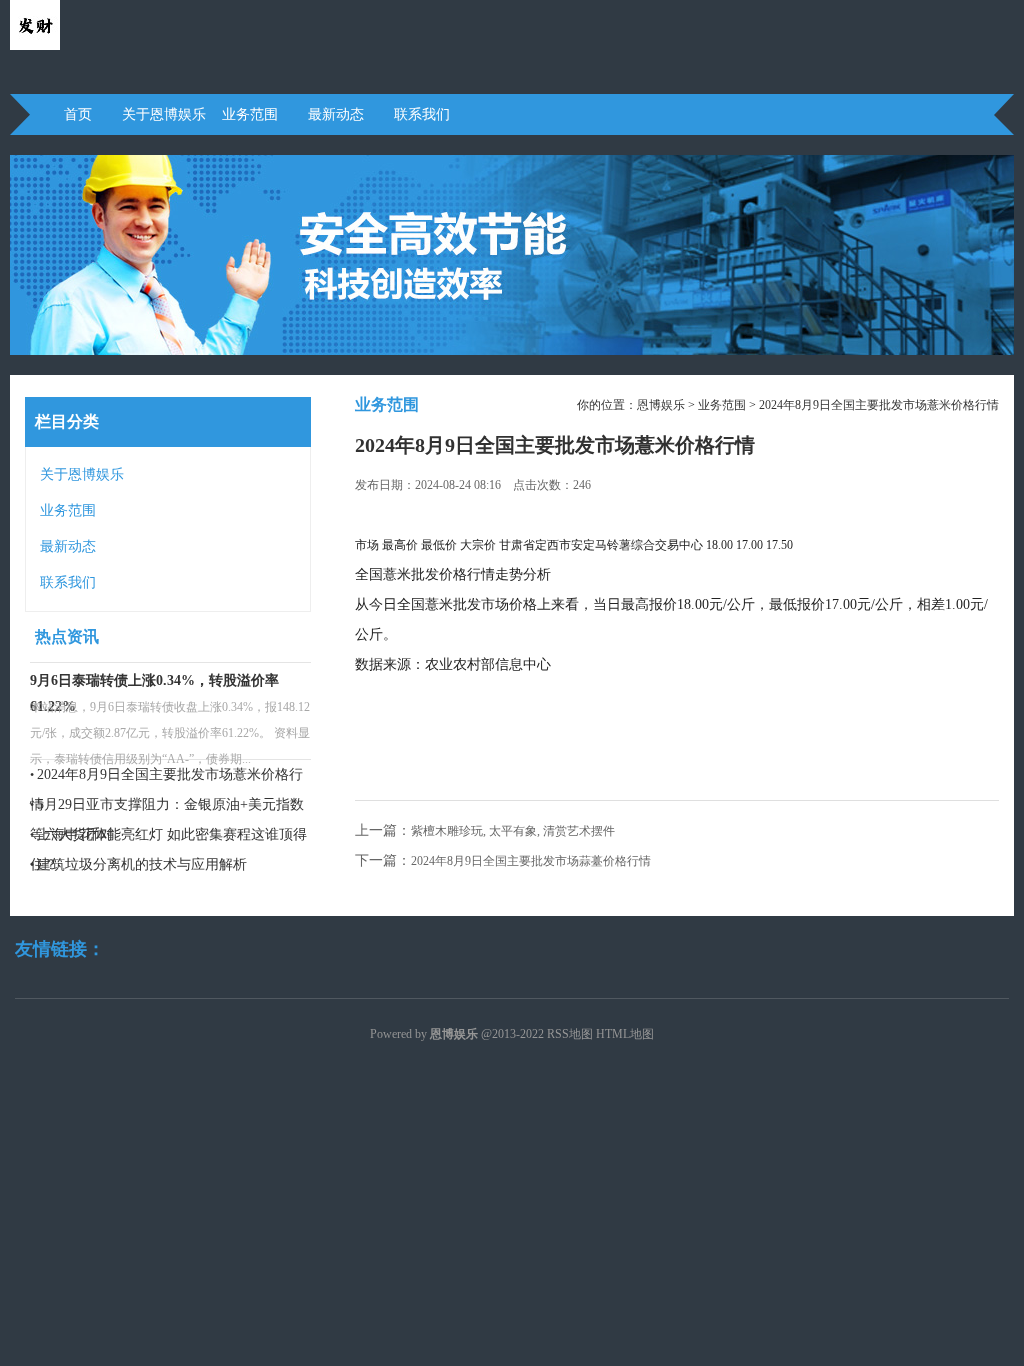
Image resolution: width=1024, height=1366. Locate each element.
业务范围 (250, 114)
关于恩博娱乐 (164, 114)
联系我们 (422, 114)
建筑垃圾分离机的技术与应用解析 (142, 864)
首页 (78, 114)
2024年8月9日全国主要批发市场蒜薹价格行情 (531, 861)
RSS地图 (570, 1034)
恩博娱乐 (661, 405)
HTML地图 (625, 1034)
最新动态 (336, 114)
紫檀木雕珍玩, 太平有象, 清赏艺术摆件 (513, 831)
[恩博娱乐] (35, 46)
